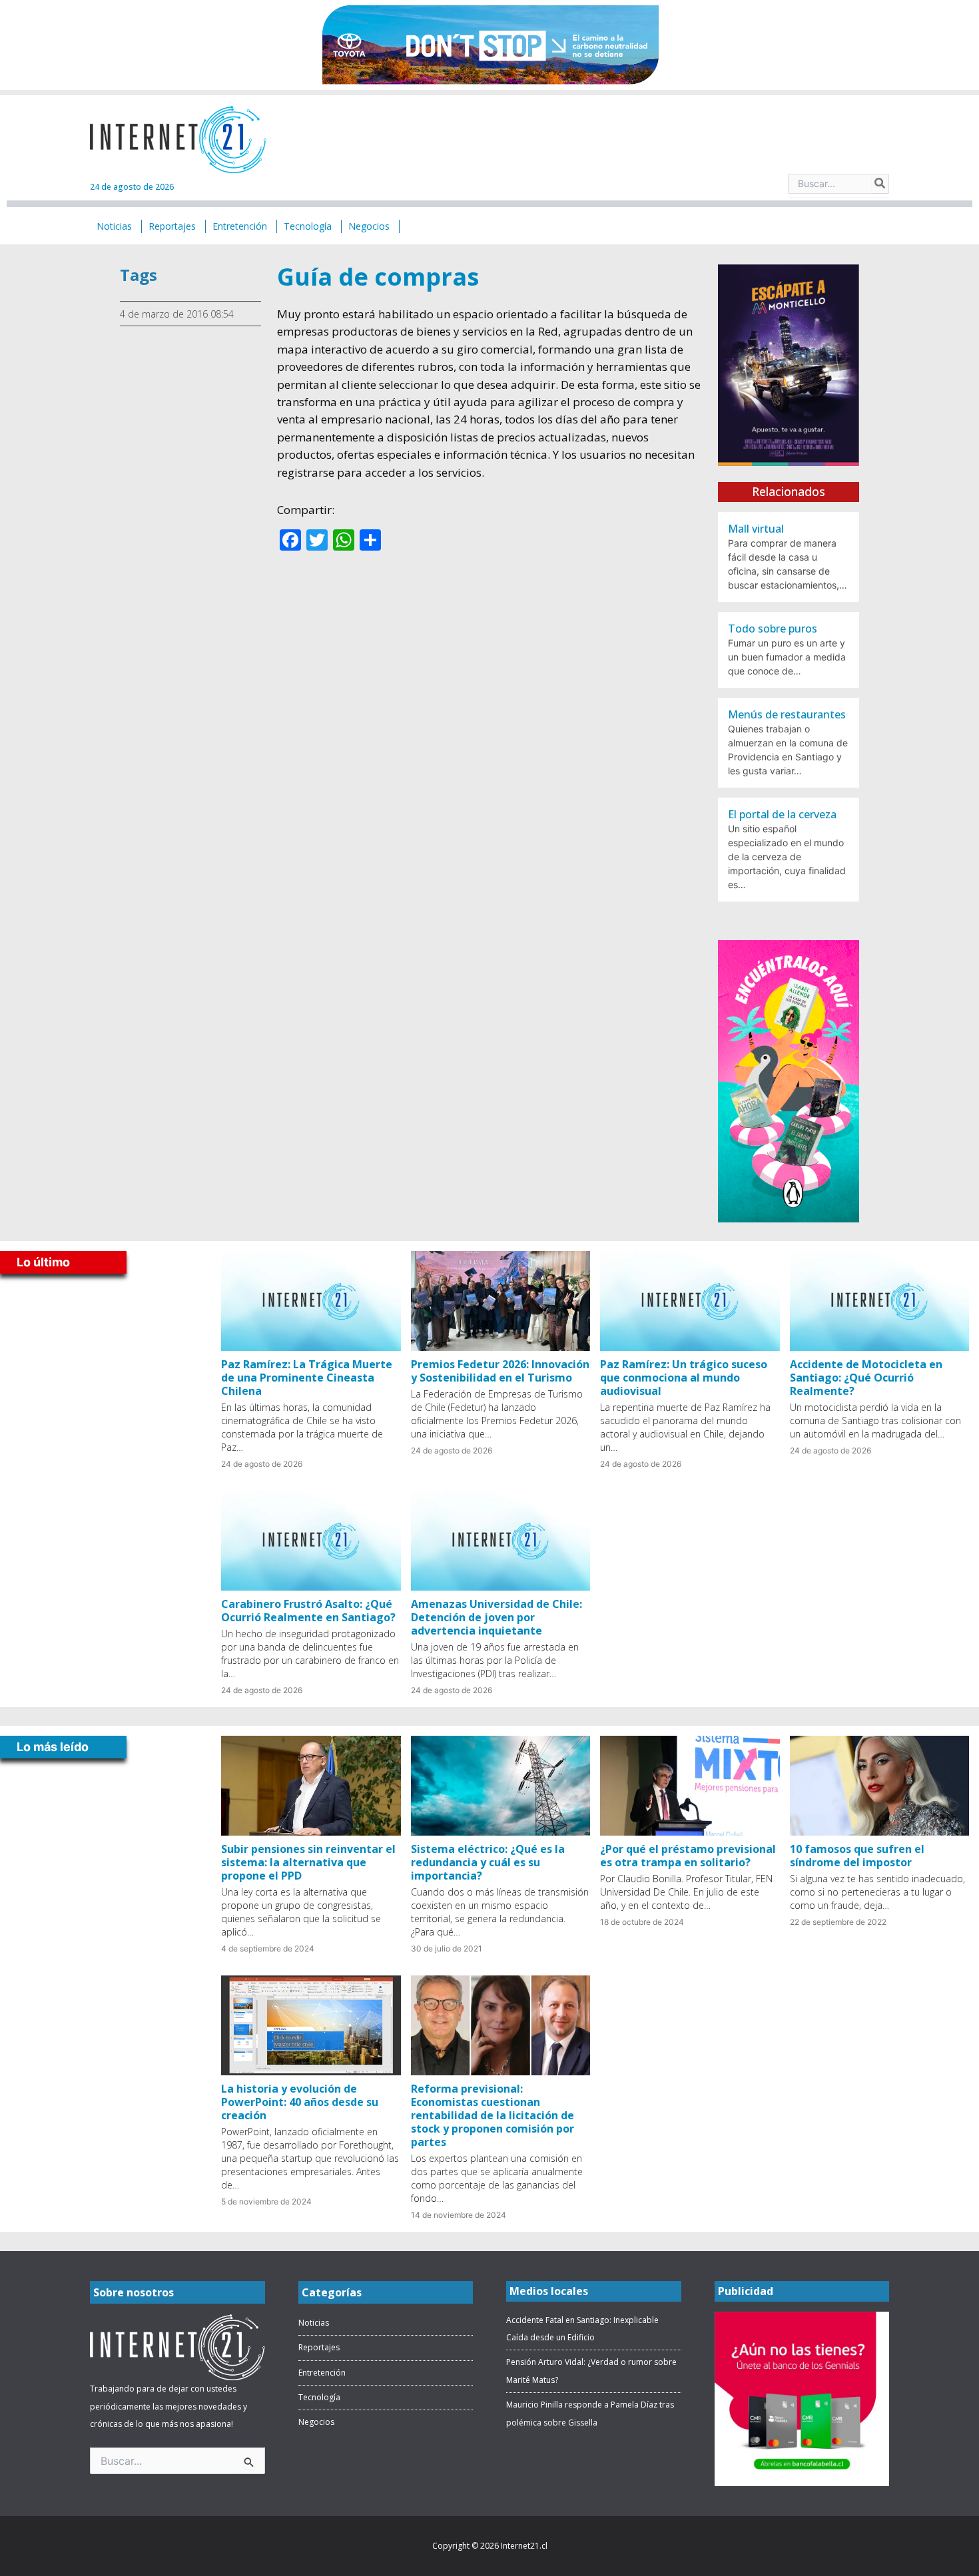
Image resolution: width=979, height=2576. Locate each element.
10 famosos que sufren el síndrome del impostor (857, 1856)
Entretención (322, 2373)
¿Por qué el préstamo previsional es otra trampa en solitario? (688, 1856)
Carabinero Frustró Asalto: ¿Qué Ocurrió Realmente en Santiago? (308, 1611)
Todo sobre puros (773, 629)
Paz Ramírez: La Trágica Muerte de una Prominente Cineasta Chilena (307, 1378)
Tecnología (319, 2397)
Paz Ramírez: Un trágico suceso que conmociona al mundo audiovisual (684, 1378)
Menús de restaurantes (787, 714)
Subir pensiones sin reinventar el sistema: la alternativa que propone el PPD (308, 1862)
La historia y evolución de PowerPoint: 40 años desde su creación (300, 2102)
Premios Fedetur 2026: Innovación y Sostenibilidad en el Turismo (500, 1371)
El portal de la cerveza (782, 814)
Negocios (316, 2422)
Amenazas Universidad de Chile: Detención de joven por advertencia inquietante (496, 1617)
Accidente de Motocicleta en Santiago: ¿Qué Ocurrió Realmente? (866, 1378)
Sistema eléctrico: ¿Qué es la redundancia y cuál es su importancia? (488, 1862)
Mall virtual (756, 529)
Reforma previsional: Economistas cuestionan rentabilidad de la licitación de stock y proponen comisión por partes (492, 2115)
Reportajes (319, 2347)
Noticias (314, 2323)
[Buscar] (880, 184)
